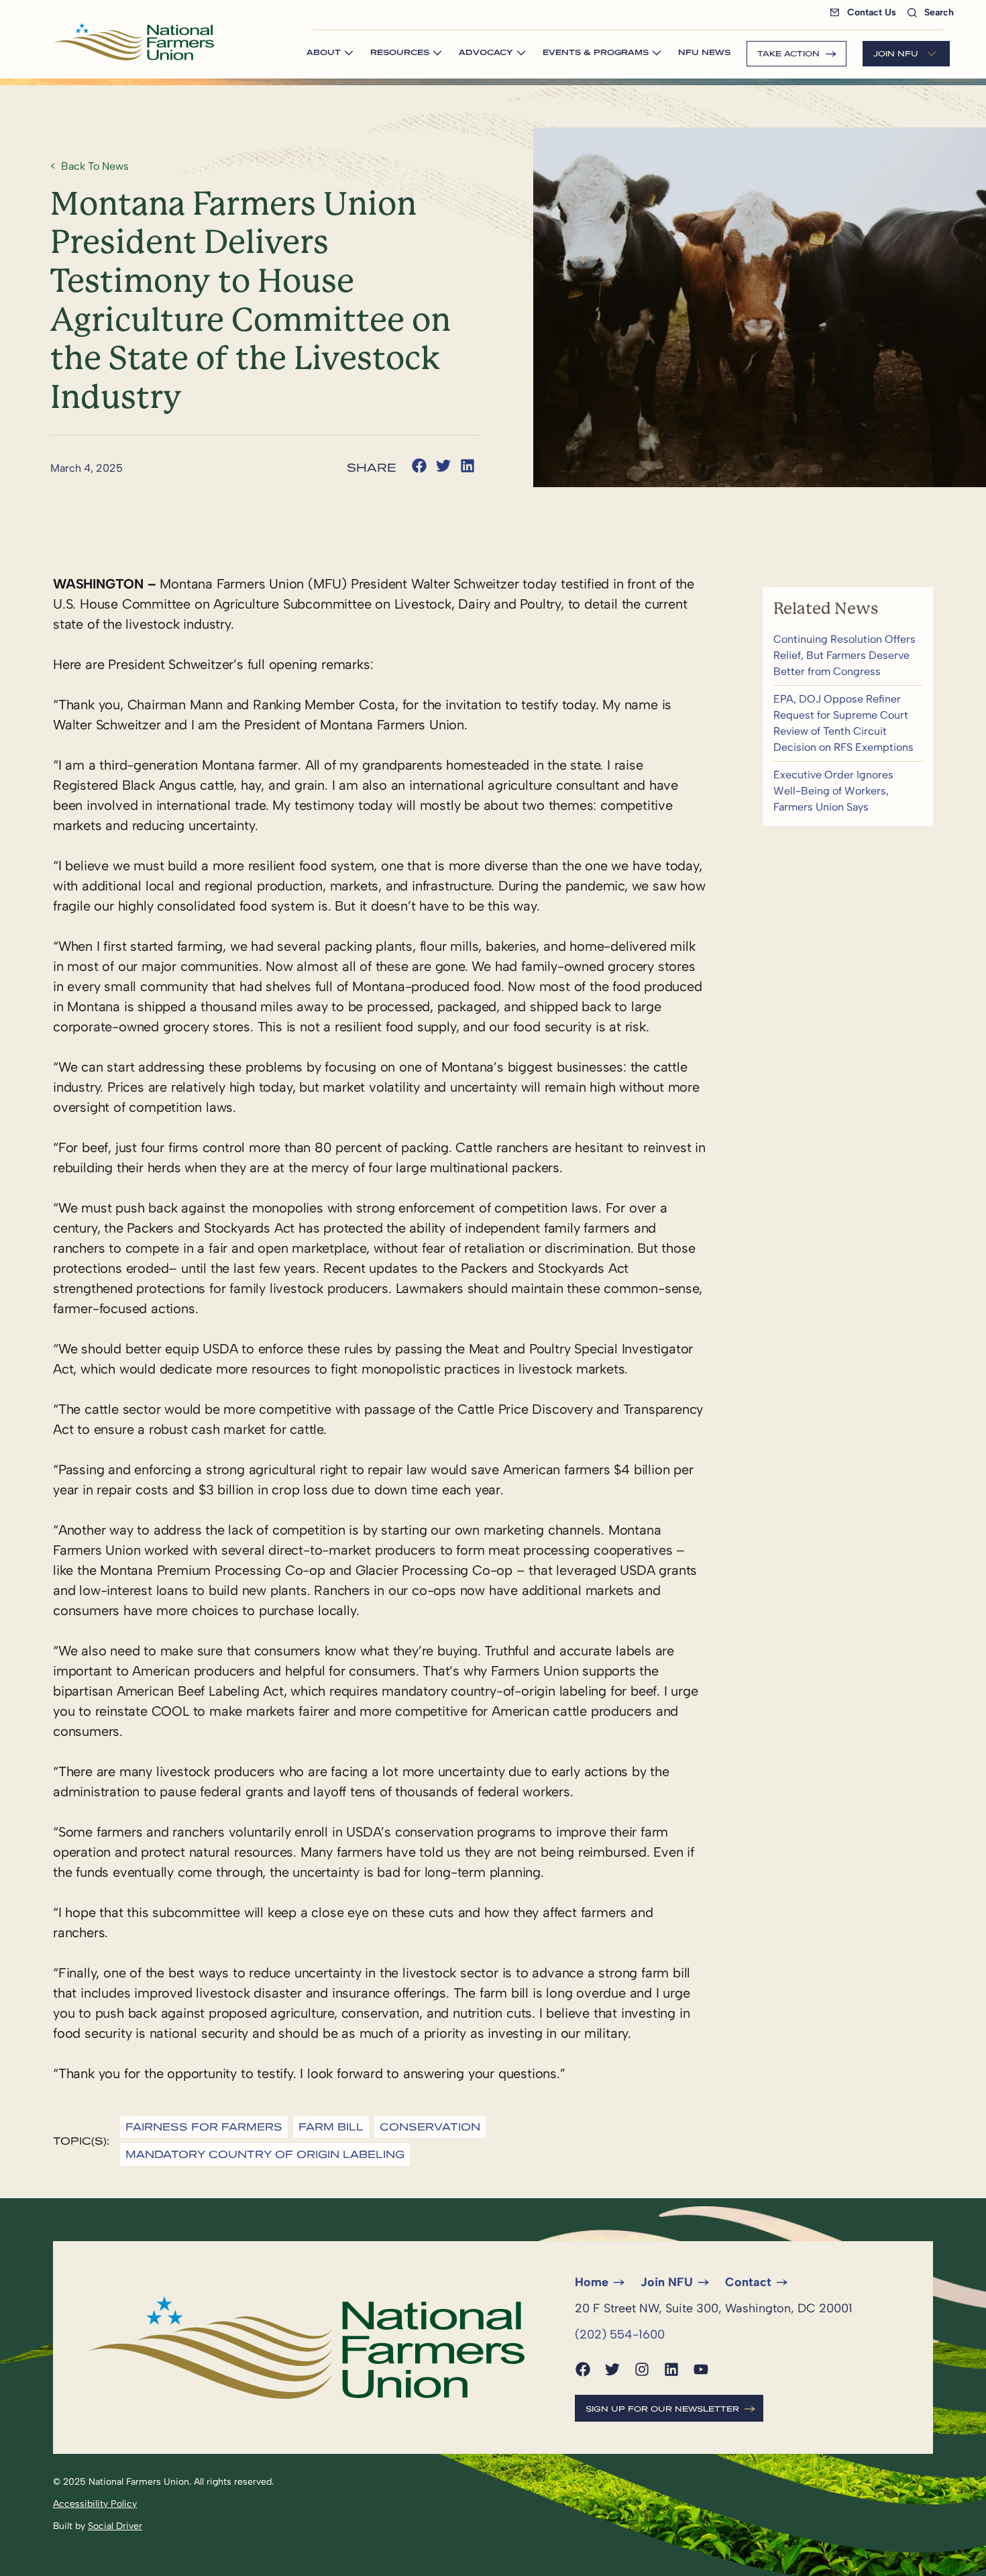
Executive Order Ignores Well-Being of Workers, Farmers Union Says (848, 791)
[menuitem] (866, 12)
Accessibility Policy (95, 2504)
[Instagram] (642, 2369)
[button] (419, 466)
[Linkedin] (671, 2369)
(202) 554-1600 (620, 2334)
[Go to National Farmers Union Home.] (133, 42)
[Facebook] (583, 2369)
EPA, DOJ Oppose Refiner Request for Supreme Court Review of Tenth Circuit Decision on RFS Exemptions (848, 723)
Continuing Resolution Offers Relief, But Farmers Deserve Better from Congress (848, 656)
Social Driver (115, 2526)
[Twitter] (612, 2369)
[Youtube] (701, 2369)
